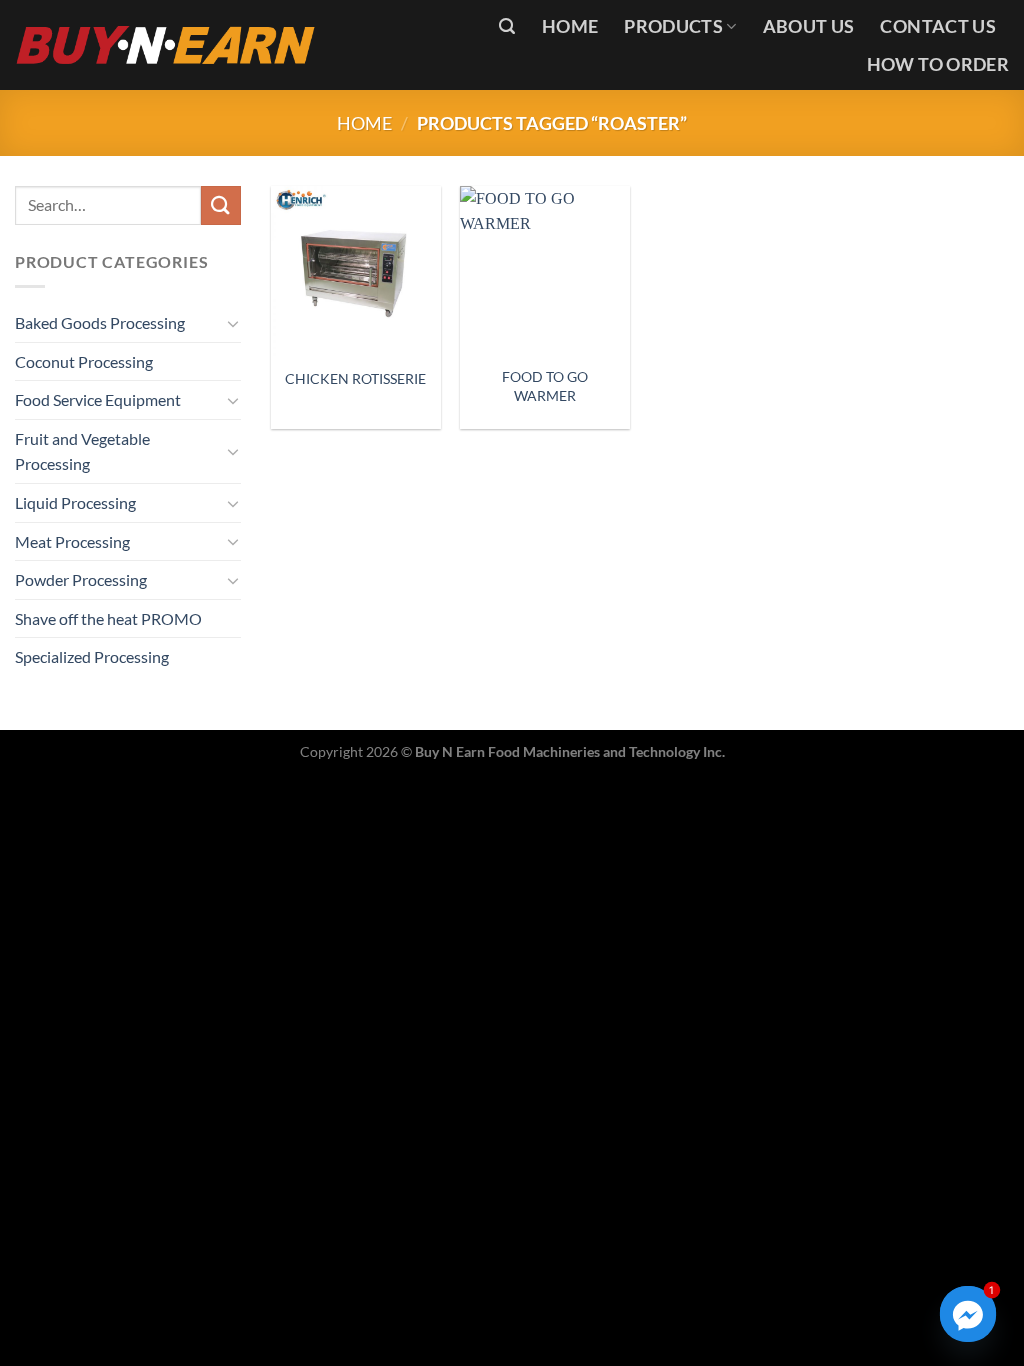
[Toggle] (233, 323)
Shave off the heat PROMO (108, 618)
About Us (809, 26)
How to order (938, 64)
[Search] (507, 26)
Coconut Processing (84, 361)
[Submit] (221, 205)
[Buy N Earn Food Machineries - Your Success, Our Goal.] (166, 44)
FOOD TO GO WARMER (545, 386)
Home (570, 26)
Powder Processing (81, 579)
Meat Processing (72, 541)
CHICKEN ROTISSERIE (355, 378)
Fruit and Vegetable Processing (82, 451)
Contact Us (938, 26)
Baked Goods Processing (100, 322)
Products (673, 26)
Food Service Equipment (98, 399)
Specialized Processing (92, 656)
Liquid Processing (75, 502)
